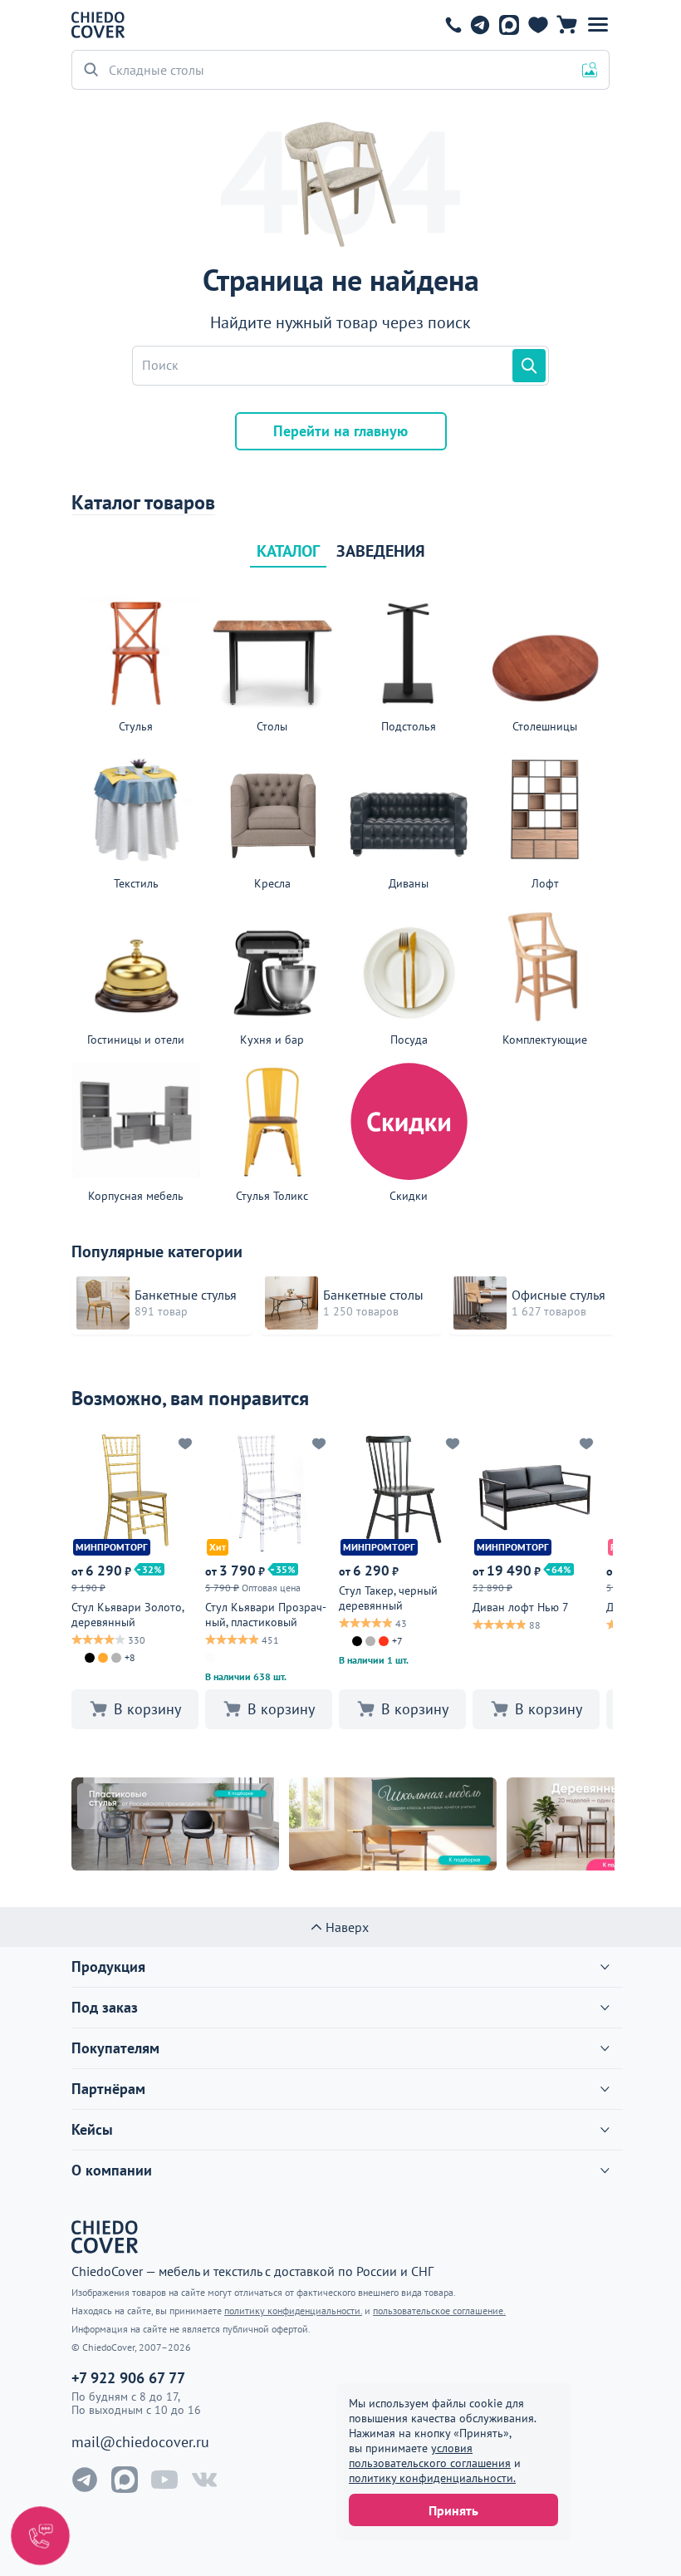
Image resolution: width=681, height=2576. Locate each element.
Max (509, 25)
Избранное (538, 25)
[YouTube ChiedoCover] (164, 2480)
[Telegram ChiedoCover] (85, 2480)
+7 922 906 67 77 (453, 25)
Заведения (381, 551)
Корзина (567, 25)
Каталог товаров (143, 503)
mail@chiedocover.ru (140, 2442)
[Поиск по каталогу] (529, 366)
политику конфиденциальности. (432, 2478)
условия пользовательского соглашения (430, 2456)
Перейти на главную (340, 431)
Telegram (480, 25)
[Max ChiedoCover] (125, 2480)
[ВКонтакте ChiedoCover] (204, 2480)
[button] (598, 25)
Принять (453, 2510)
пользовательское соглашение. (439, 2311)
